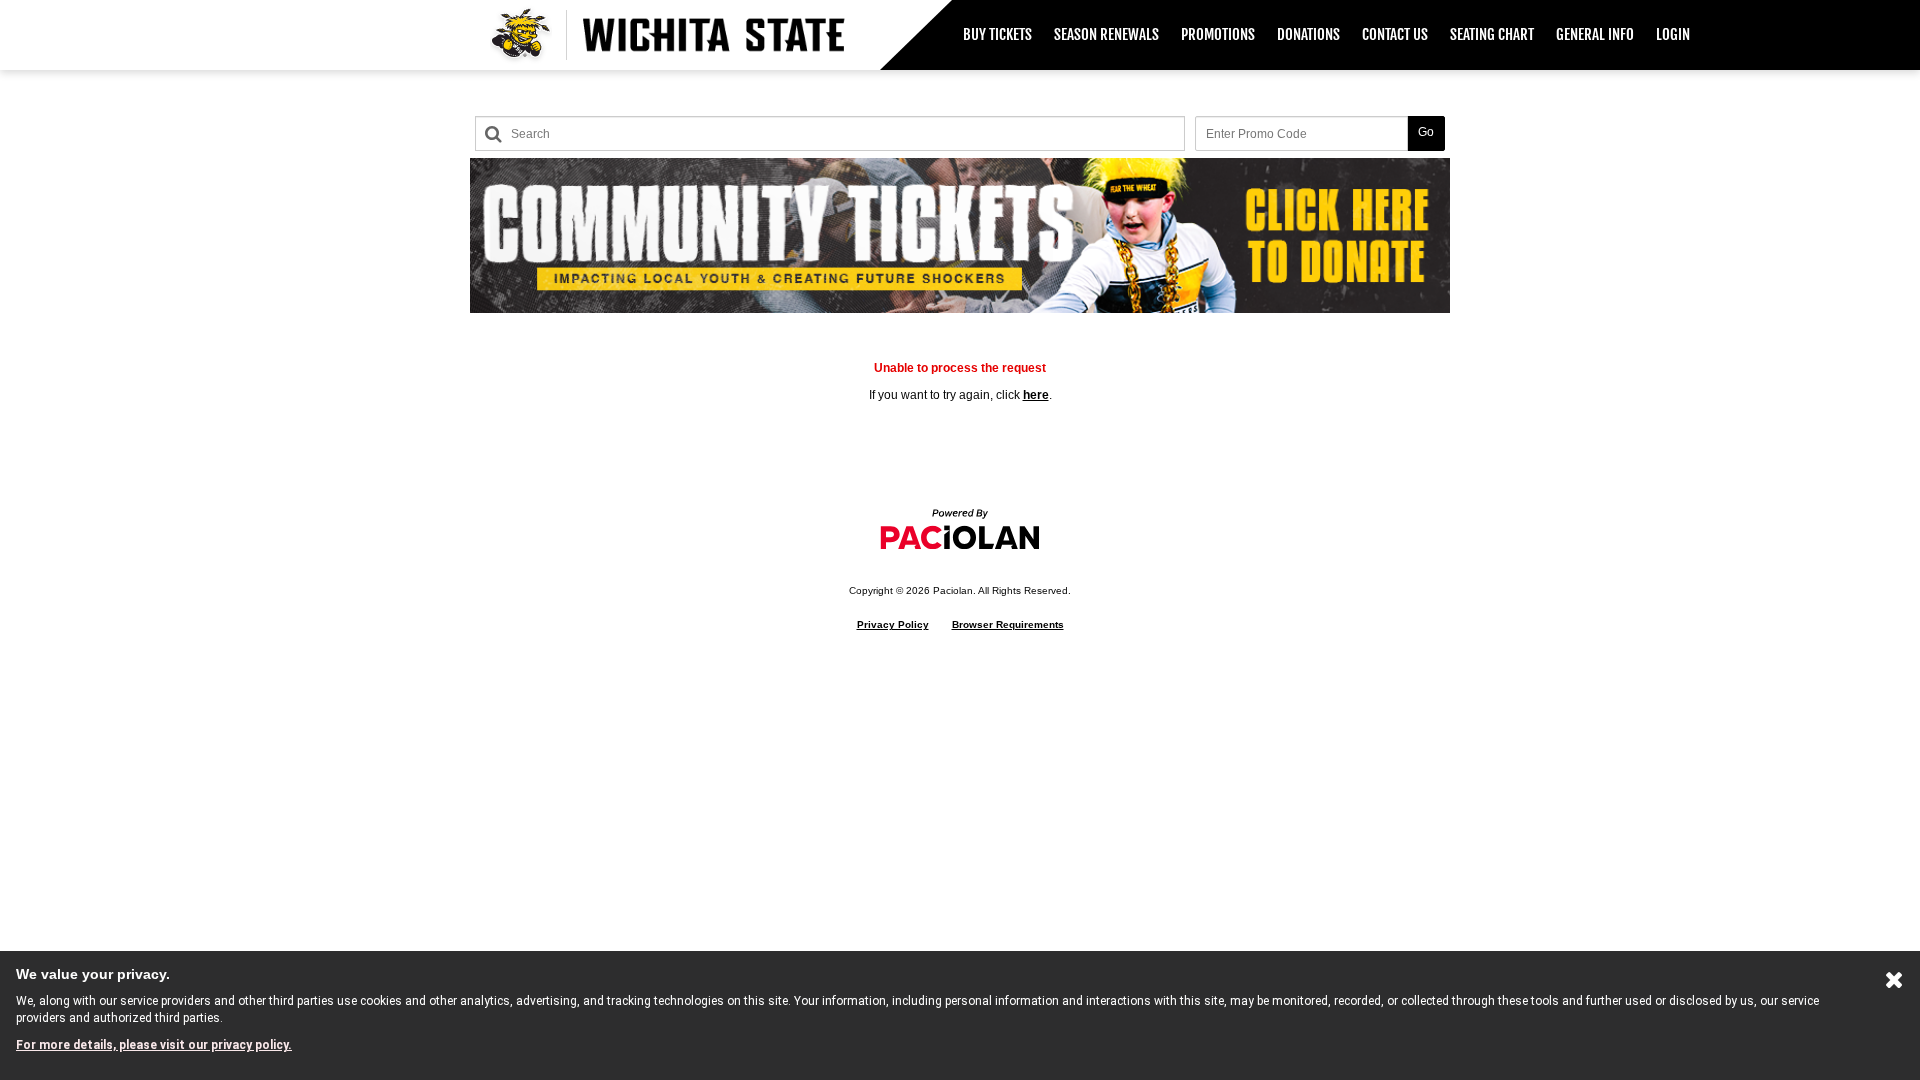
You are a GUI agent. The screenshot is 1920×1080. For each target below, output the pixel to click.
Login (1673, 34)
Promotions (1218, 34)
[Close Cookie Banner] (1894, 984)
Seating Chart (1492, 34)
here (1036, 395)
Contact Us (1395, 34)
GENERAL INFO (1595, 34)
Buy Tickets (997, 34)
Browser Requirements (1008, 624)
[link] (997, 35)
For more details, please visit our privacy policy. (154, 1045)
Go (1426, 132)
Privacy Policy (893, 624)
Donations (1308, 34)
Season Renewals (1106, 34)
